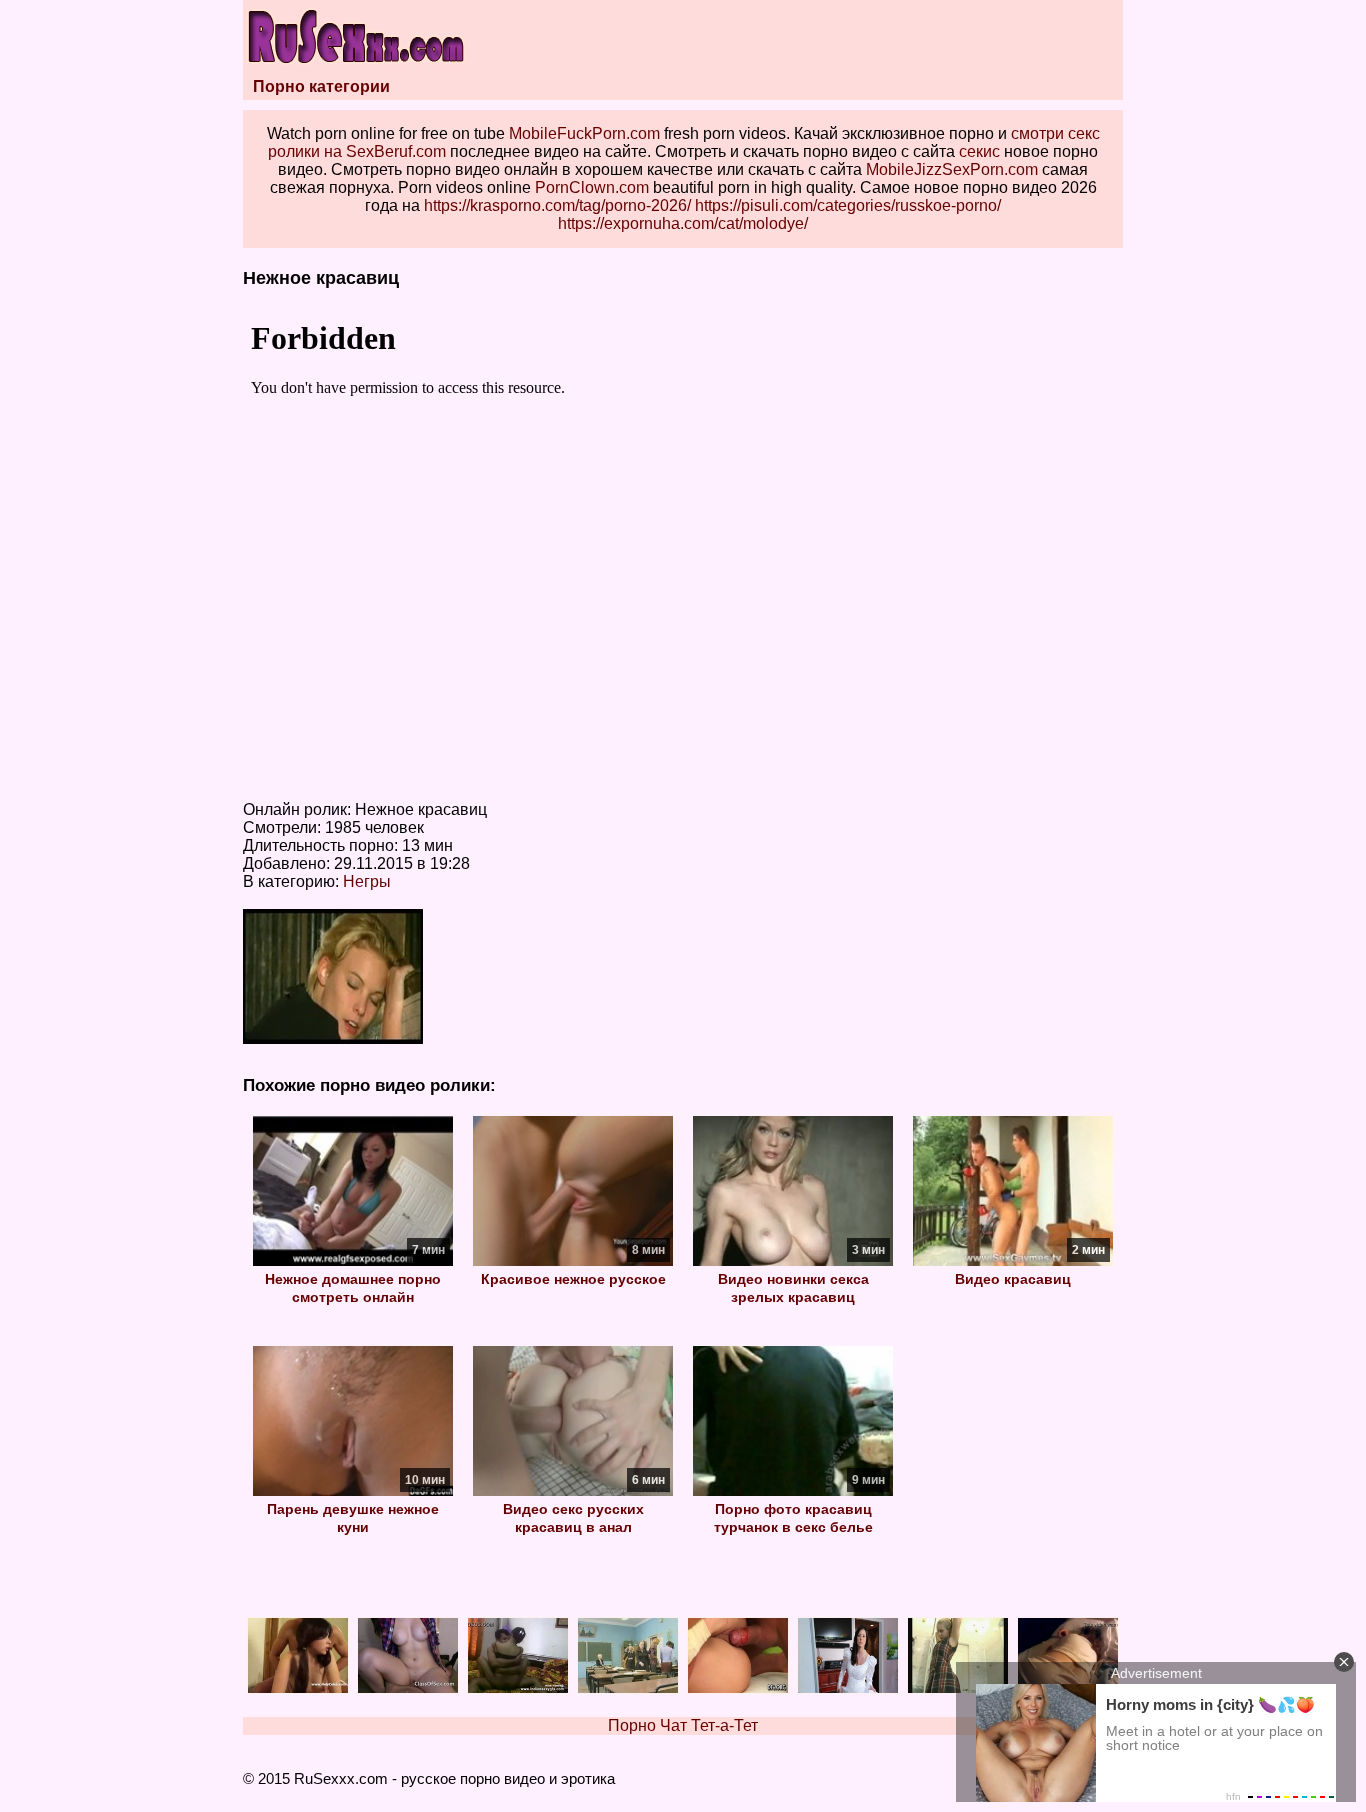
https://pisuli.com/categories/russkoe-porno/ (848, 205)
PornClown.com (592, 187)
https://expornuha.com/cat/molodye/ (683, 223)
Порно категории (321, 86)
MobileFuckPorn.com (584, 133)
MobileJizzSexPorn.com (952, 169)
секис (979, 151)
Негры (367, 881)
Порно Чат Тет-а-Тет (683, 1725)
